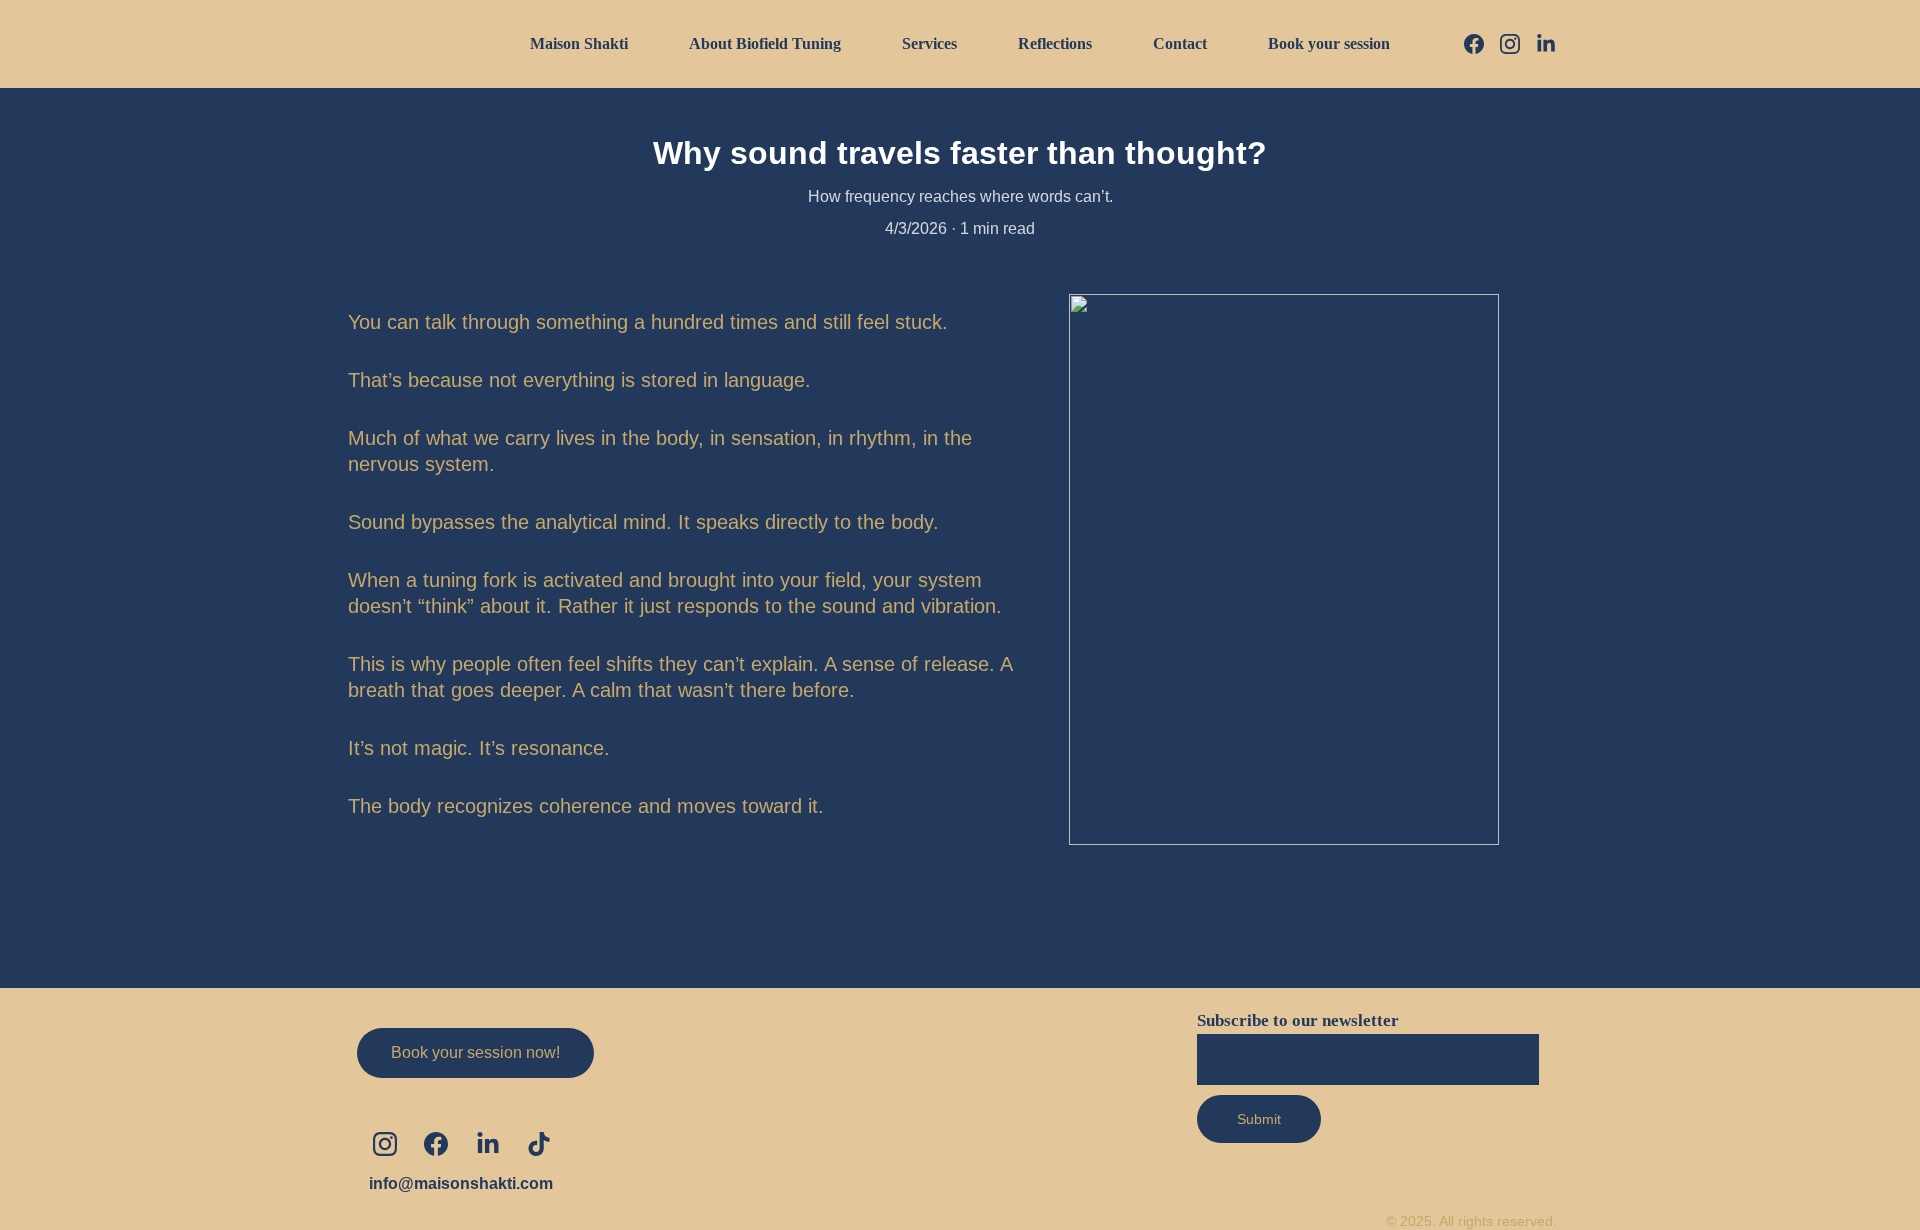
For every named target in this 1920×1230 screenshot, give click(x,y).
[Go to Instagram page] (1518, 44)
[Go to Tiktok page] (539, 1144)
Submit (1259, 1119)
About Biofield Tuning (765, 43)
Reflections (1055, 43)
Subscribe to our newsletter (1298, 1020)
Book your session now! (475, 1052)
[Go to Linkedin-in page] (1546, 44)
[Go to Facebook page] (1482, 44)
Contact (1180, 43)
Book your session (1329, 43)
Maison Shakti (579, 43)
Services (929, 43)
